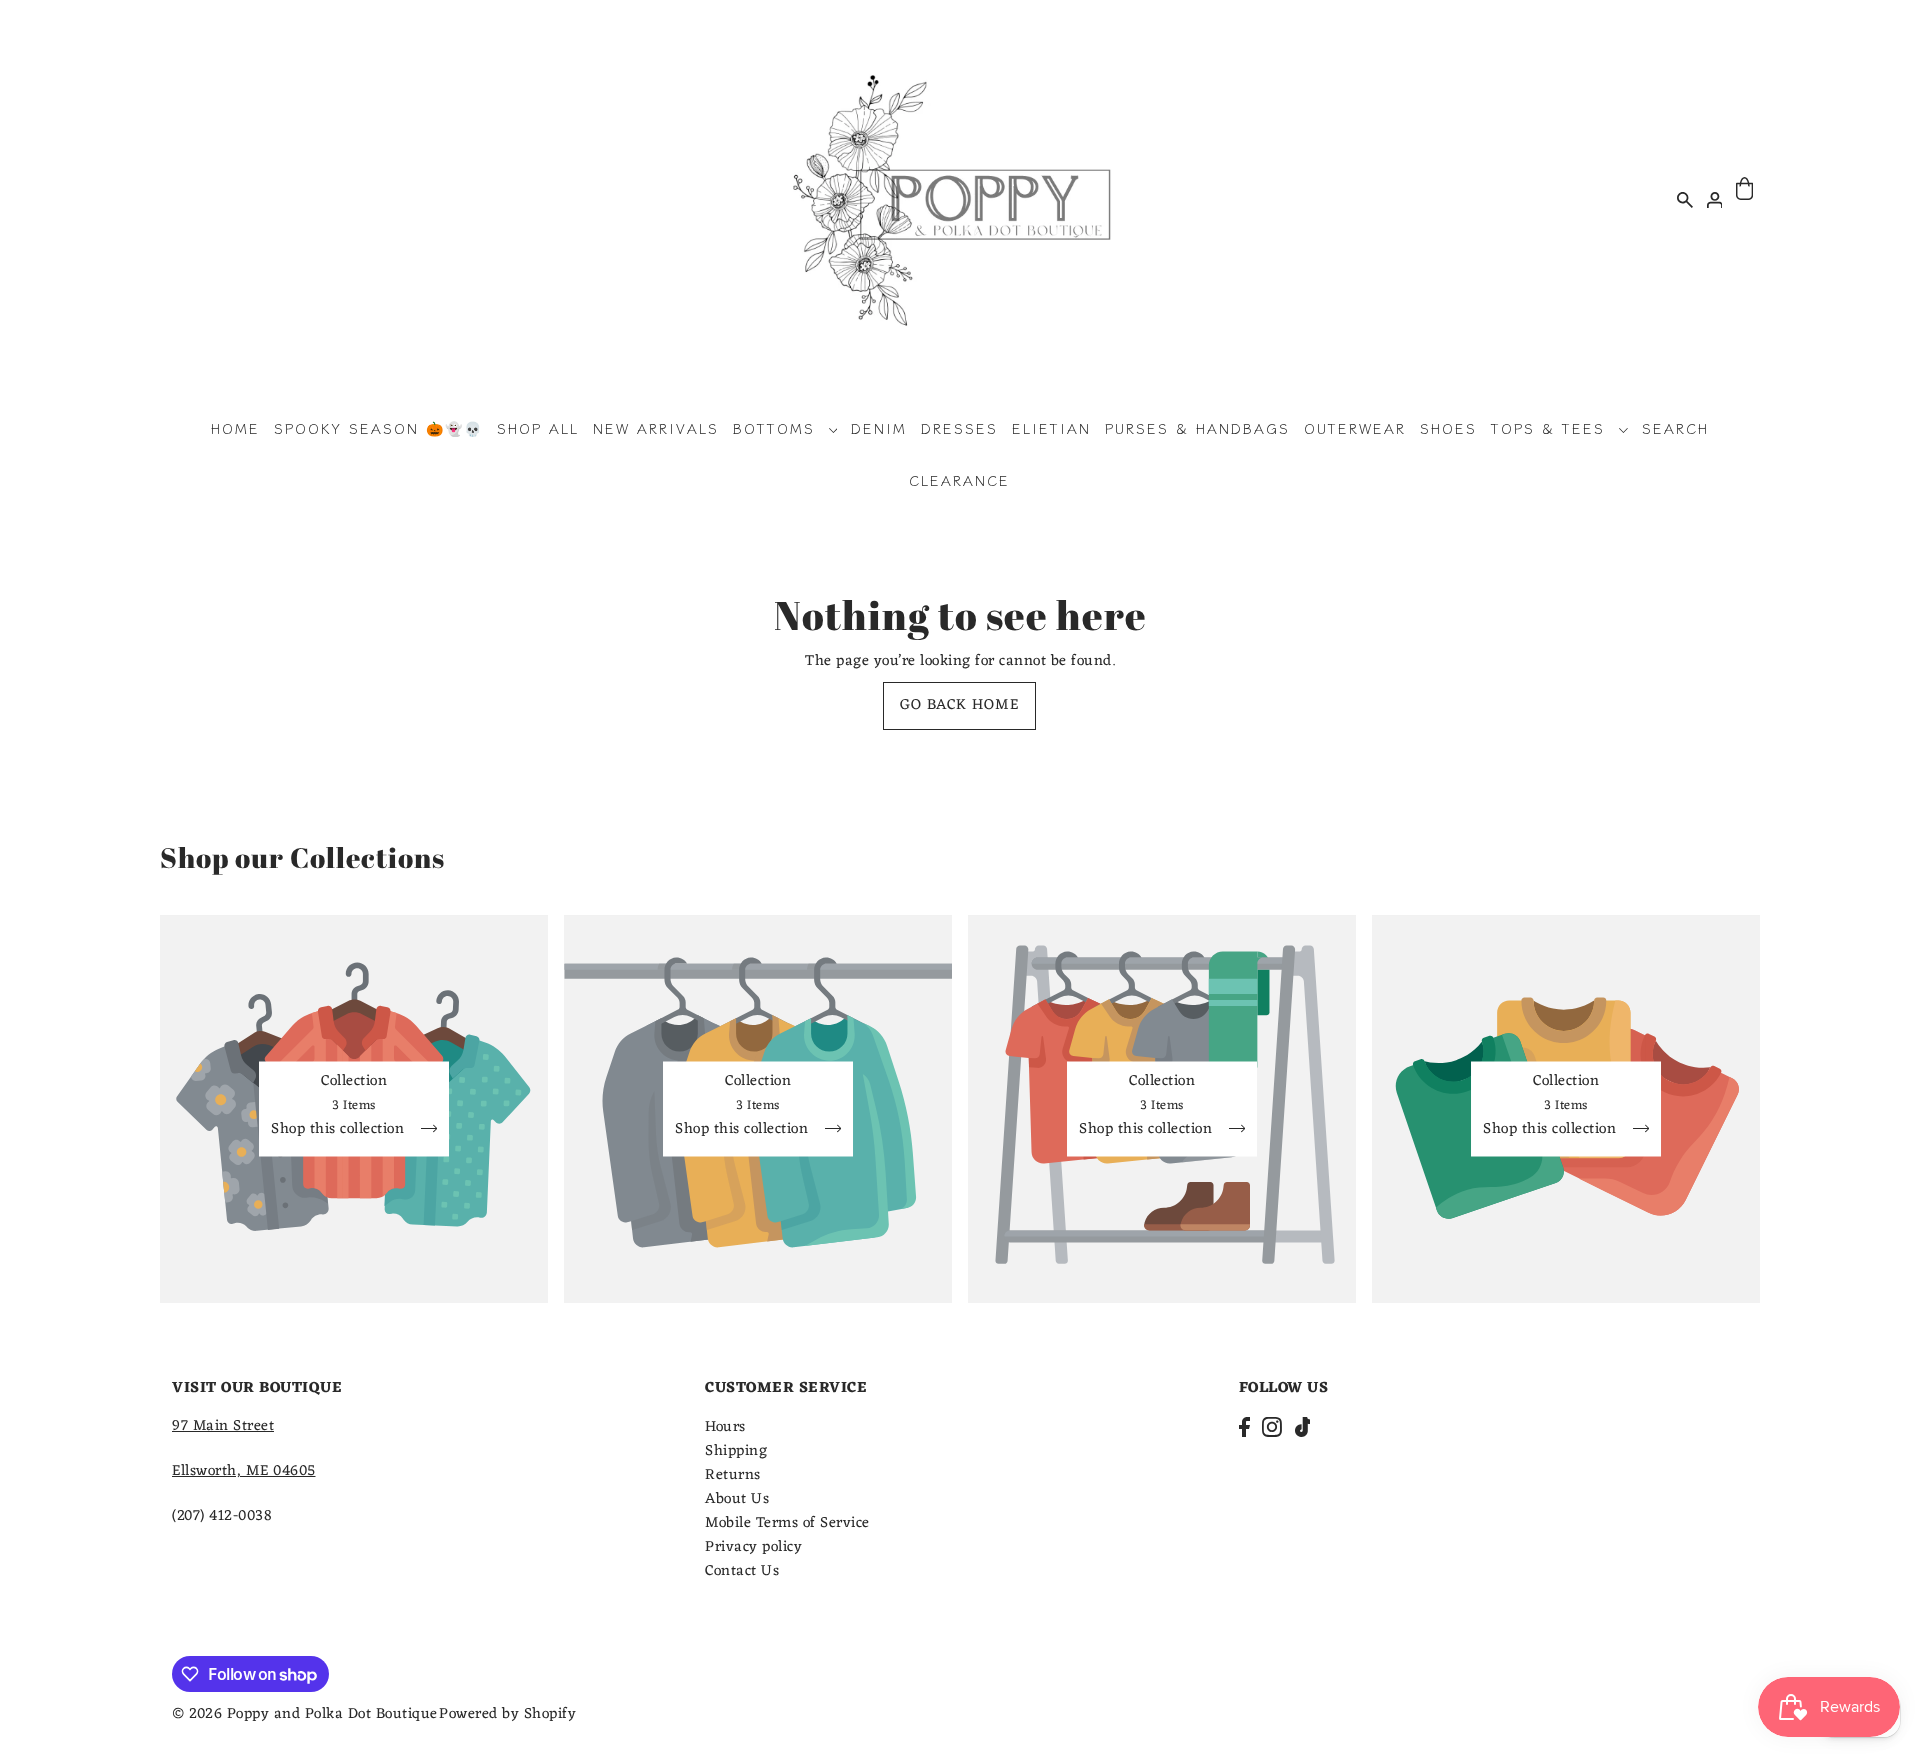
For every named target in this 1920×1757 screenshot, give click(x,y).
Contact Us (742, 1571)
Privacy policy (753, 1547)
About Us (737, 1499)
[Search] (1685, 199)
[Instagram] (1272, 1427)
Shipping (736, 1451)
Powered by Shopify (507, 1714)
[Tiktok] (1303, 1427)
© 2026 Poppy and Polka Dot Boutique (305, 1714)
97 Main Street (223, 1426)
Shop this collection (340, 1131)
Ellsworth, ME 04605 (244, 1471)
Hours (725, 1427)
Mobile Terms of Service (787, 1523)
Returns (733, 1475)
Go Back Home (959, 705)
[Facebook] (1244, 1427)
